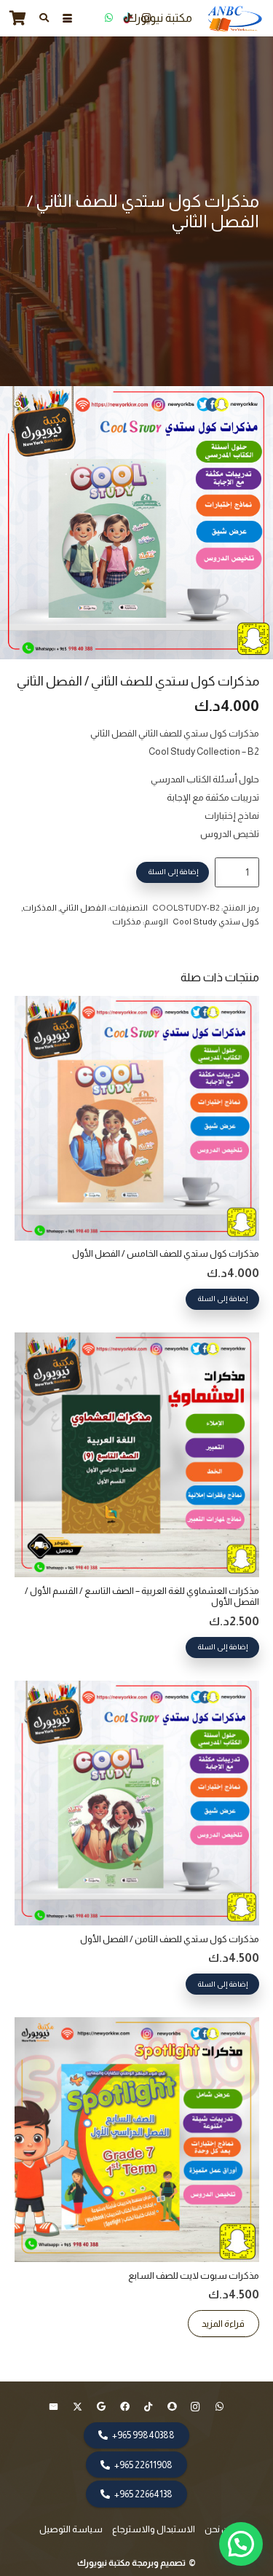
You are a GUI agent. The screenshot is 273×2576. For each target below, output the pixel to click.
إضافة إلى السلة (173, 872)
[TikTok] (127, 18)
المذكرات (40, 907)
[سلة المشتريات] (18, 18)
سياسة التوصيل (71, 2529)
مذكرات (127, 921)
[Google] (102, 2407)
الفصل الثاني (83, 907)
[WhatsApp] (108, 18)
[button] (67, 19)
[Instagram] (146, 18)
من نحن (219, 2529)
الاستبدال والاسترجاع (154, 2529)
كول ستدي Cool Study (216, 921)
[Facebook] (125, 2407)
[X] (78, 2407)
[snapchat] (172, 2407)
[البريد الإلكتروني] (54, 2407)
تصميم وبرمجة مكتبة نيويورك (132, 2563)
